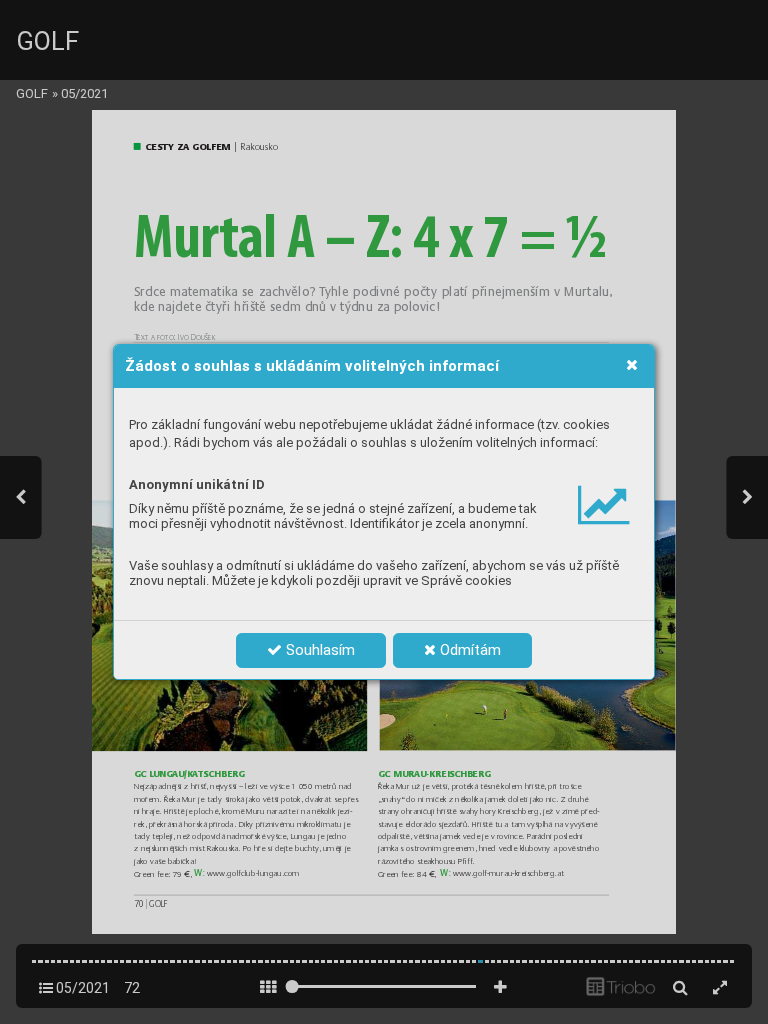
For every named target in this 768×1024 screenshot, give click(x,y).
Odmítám (468, 650)
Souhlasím (318, 650)
